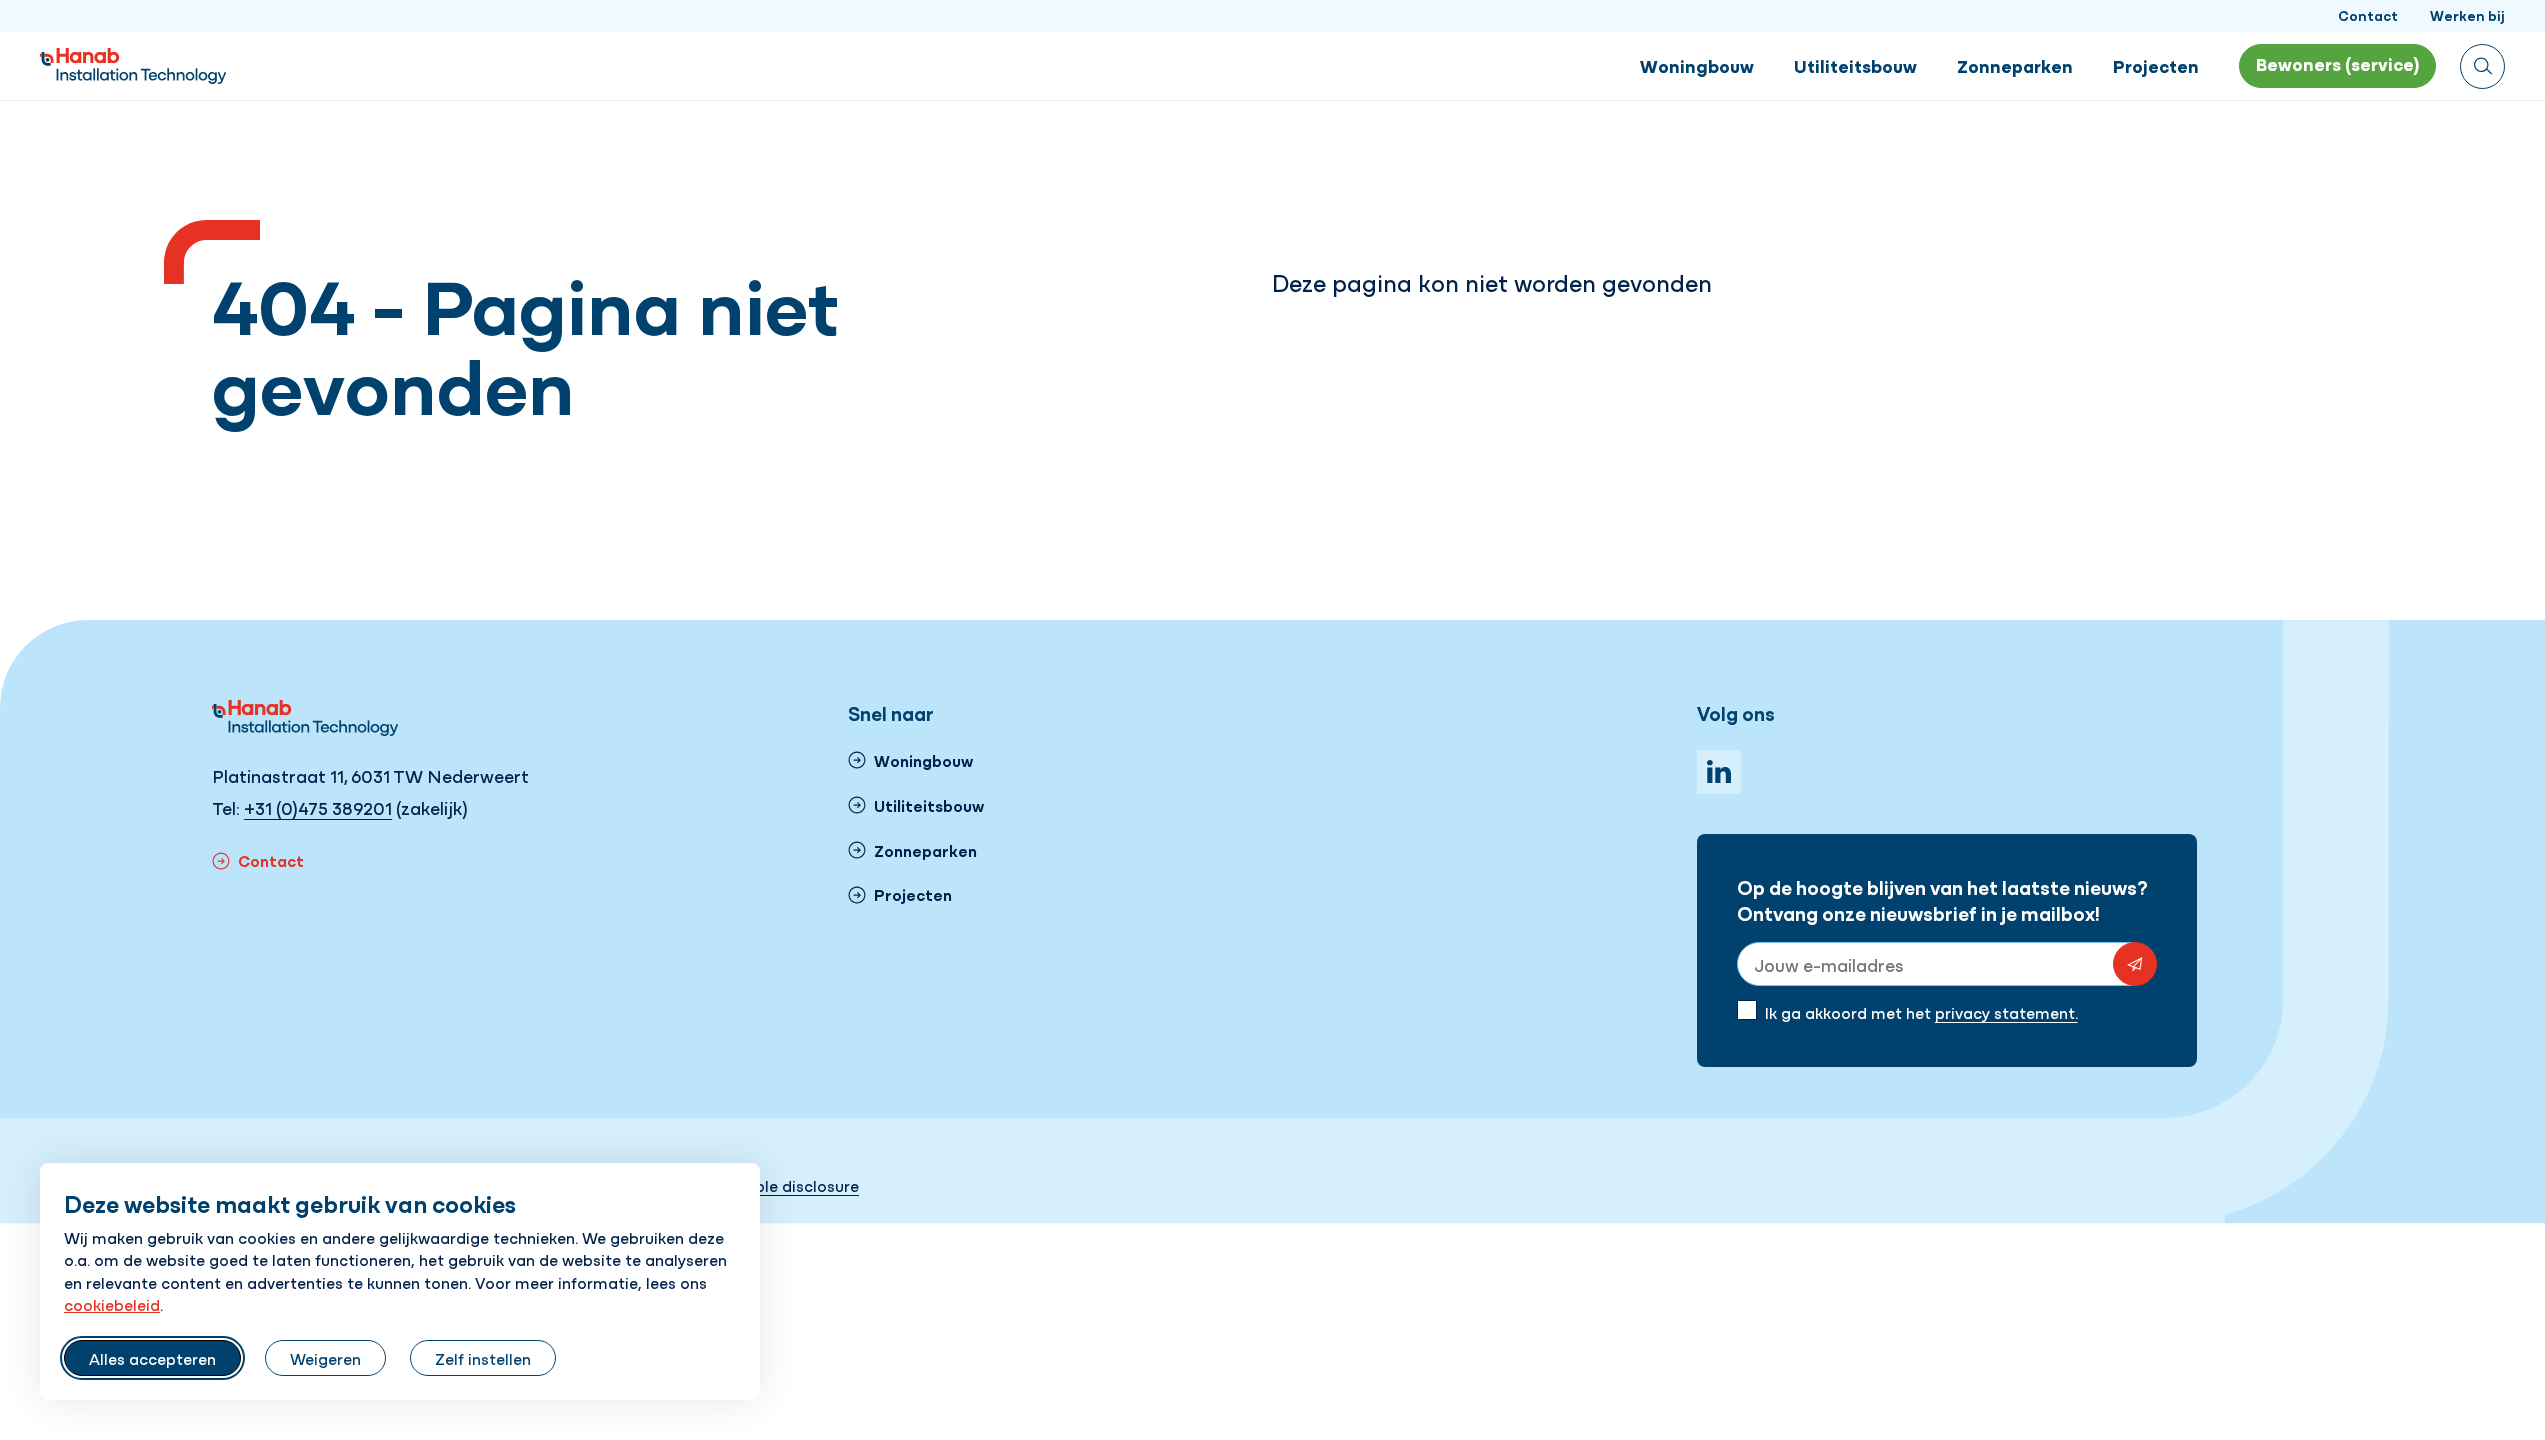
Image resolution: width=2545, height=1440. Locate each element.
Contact (2368, 15)
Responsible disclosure (773, 1185)
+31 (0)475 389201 (318, 807)
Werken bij (2467, 15)
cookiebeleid (112, 1304)
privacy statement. (2006, 1012)
